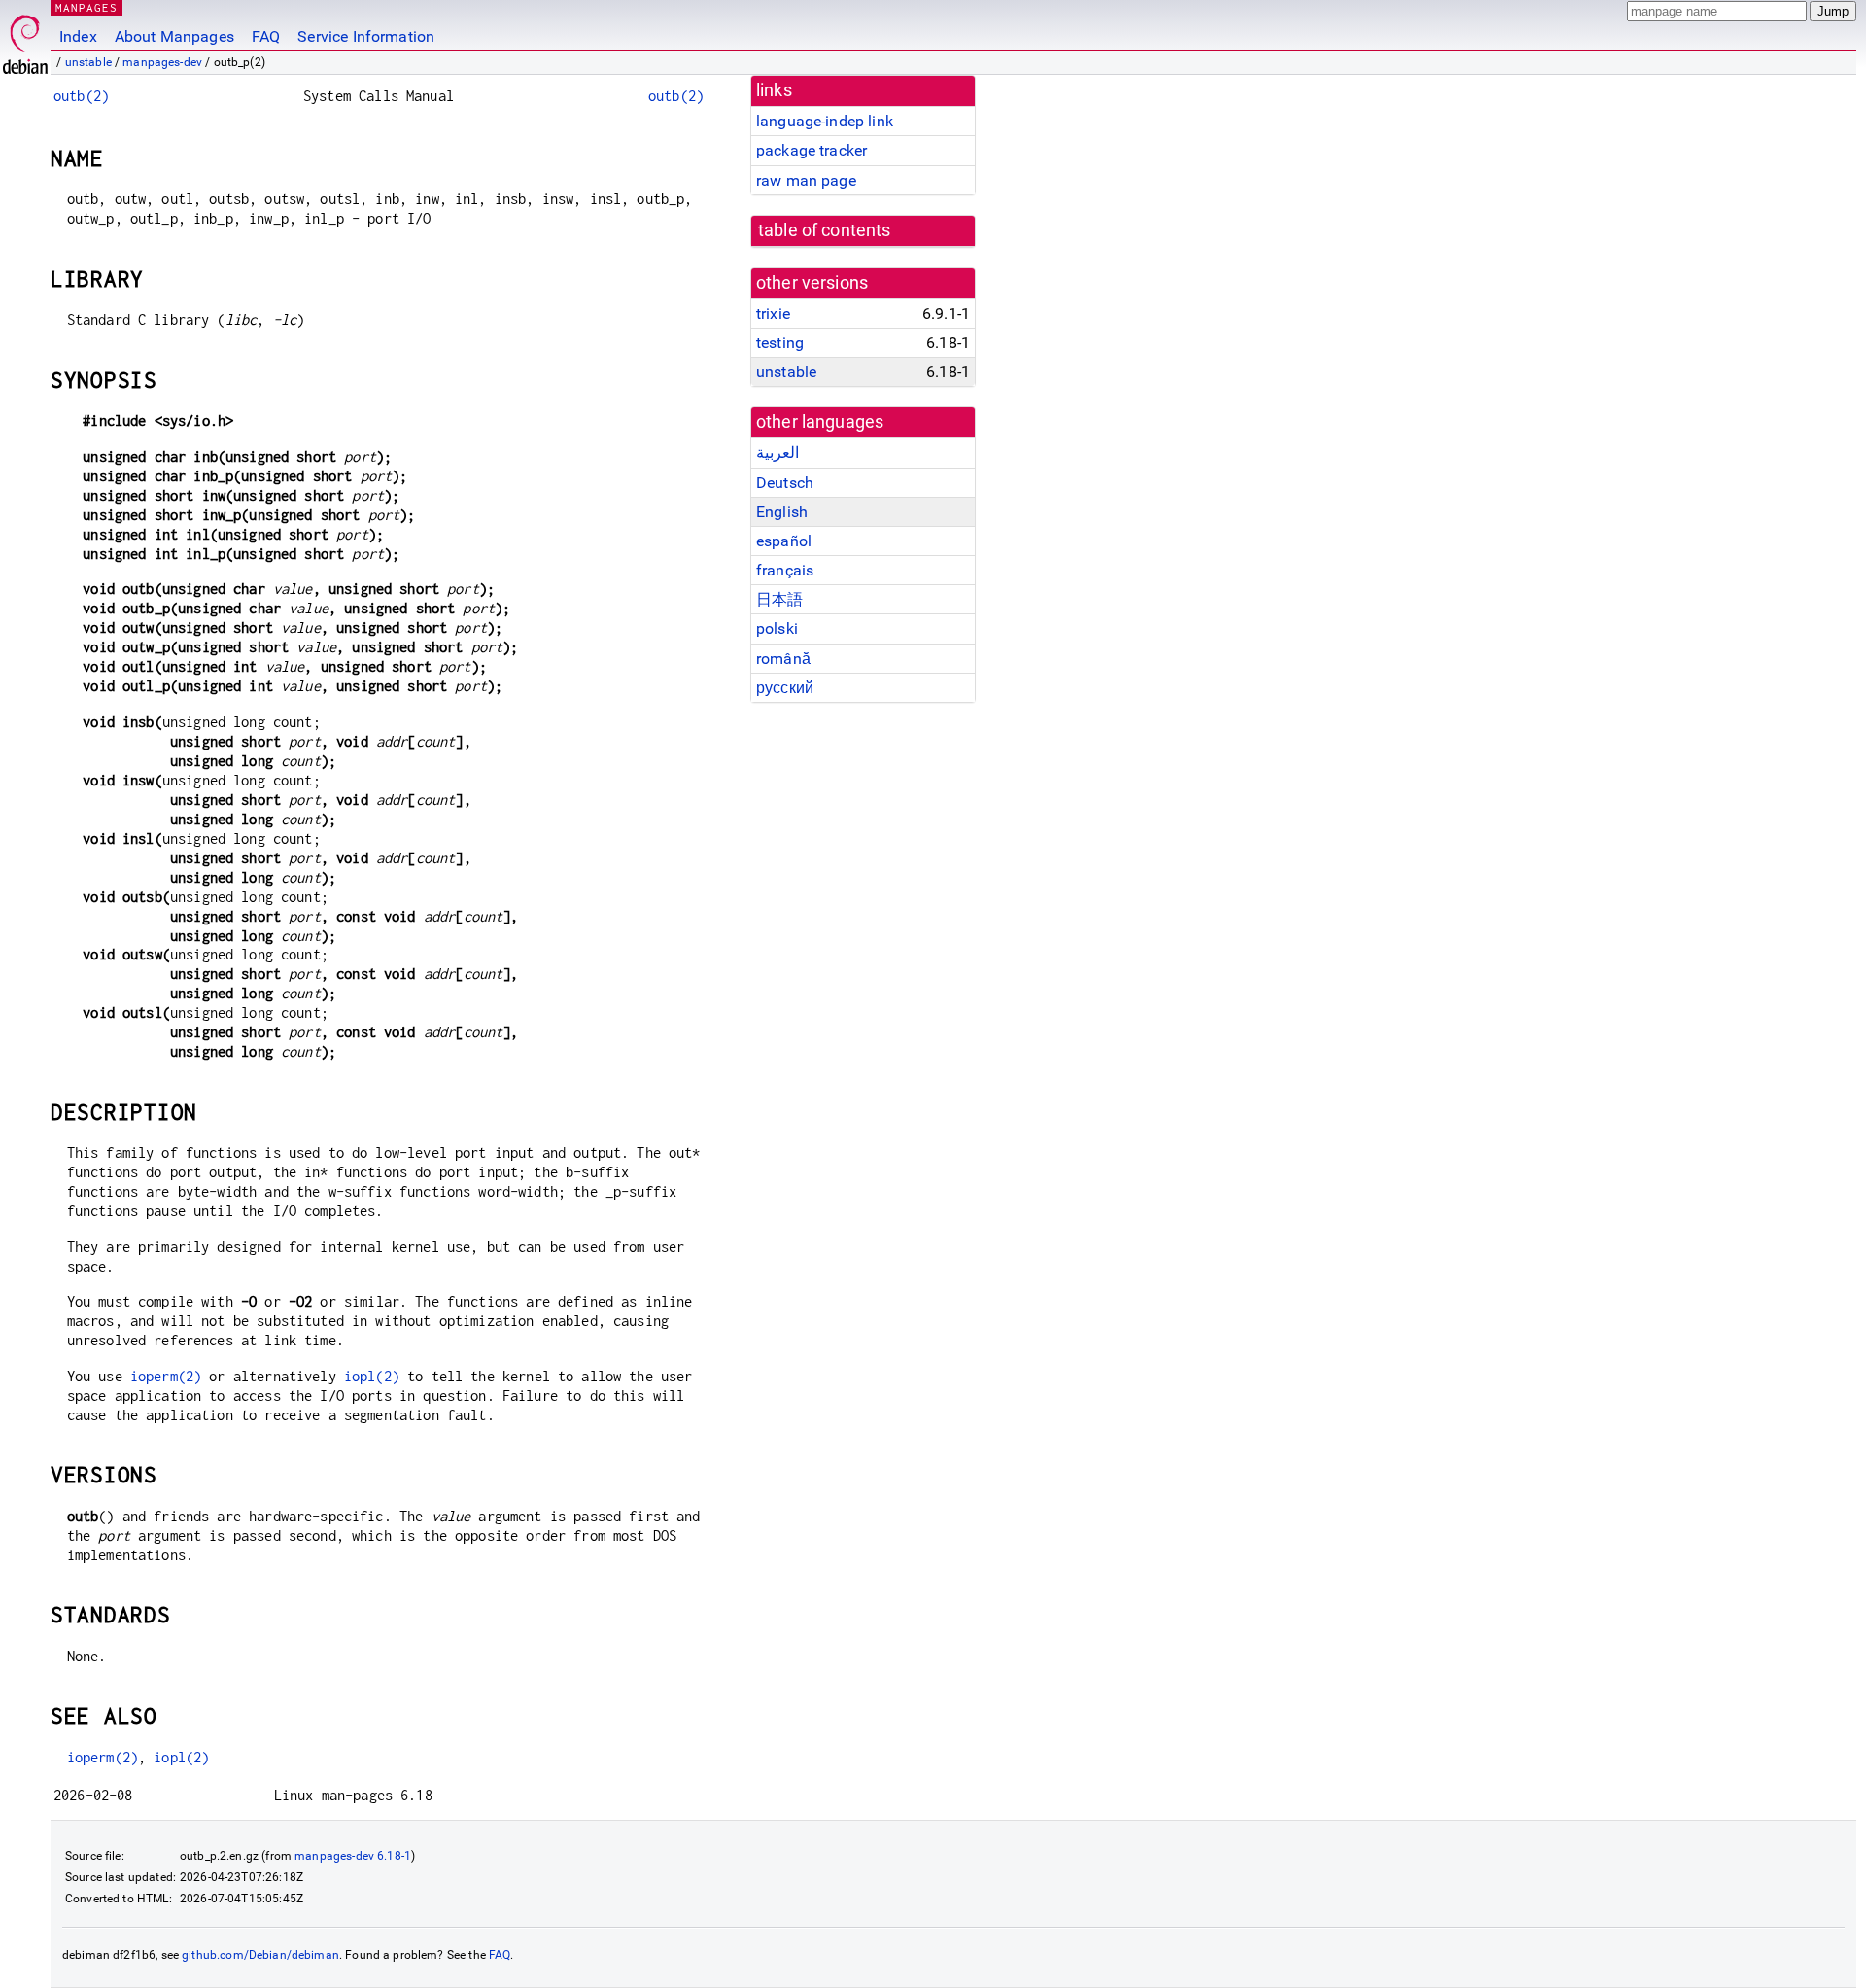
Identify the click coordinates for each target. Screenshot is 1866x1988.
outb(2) (81, 96)
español (784, 541)
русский (785, 688)
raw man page (806, 180)
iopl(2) (372, 1376)
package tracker (812, 150)
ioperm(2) (166, 1376)
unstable (88, 62)
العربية (777, 453)
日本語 (779, 599)
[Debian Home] (25, 39)
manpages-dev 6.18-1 (353, 1856)
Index (78, 36)
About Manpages (174, 36)
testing (780, 343)
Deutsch (785, 483)
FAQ (266, 36)
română (783, 659)
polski (777, 628)
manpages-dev (162, 62)
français (785, 570)
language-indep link (825, 121)
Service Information (366, 36)
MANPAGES (86, 7)
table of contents (825, 230)
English (782, 512)
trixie (773, 314)
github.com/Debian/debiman (260, 1955)
